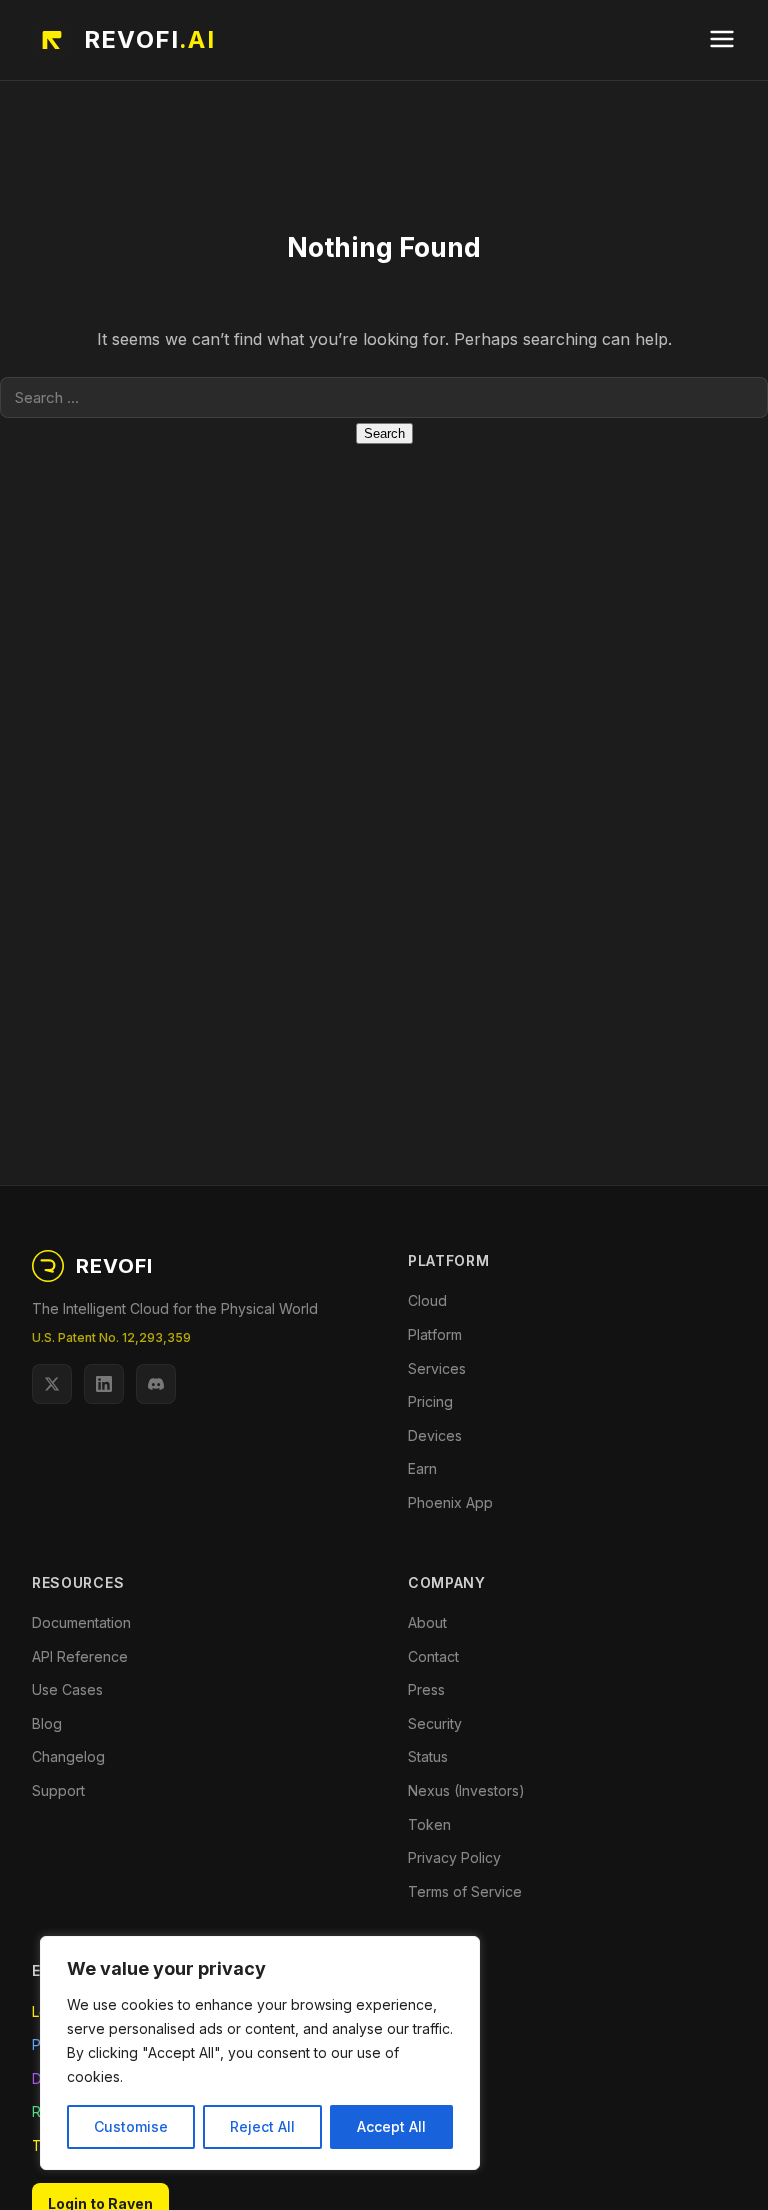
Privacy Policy (454, 1857)
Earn (422, 1468)
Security (435, 1723)
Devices (435, 1435)
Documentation (81, 1622)
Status (428, 1756)
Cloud (427, 1300)
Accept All (391, 2126)
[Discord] (156, 1384)
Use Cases (67, 1689)
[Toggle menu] (722, 40)
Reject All (262, 2126)
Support (58, 1790)
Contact (433, 1656)
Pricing (430, 1401)
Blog (47, 1723)
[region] (260, 2053)
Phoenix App (450, 1502)
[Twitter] (52, 1384)
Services (437, 1368)
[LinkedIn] (104, 1384)
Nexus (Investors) (466, 1790)
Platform (435, 1334)
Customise (131, 2126)
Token (429, 1824)
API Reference (80, 1656)
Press (426, 1689)
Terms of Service (465, 1891)
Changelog (68, 1756)
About (427, 1622)
